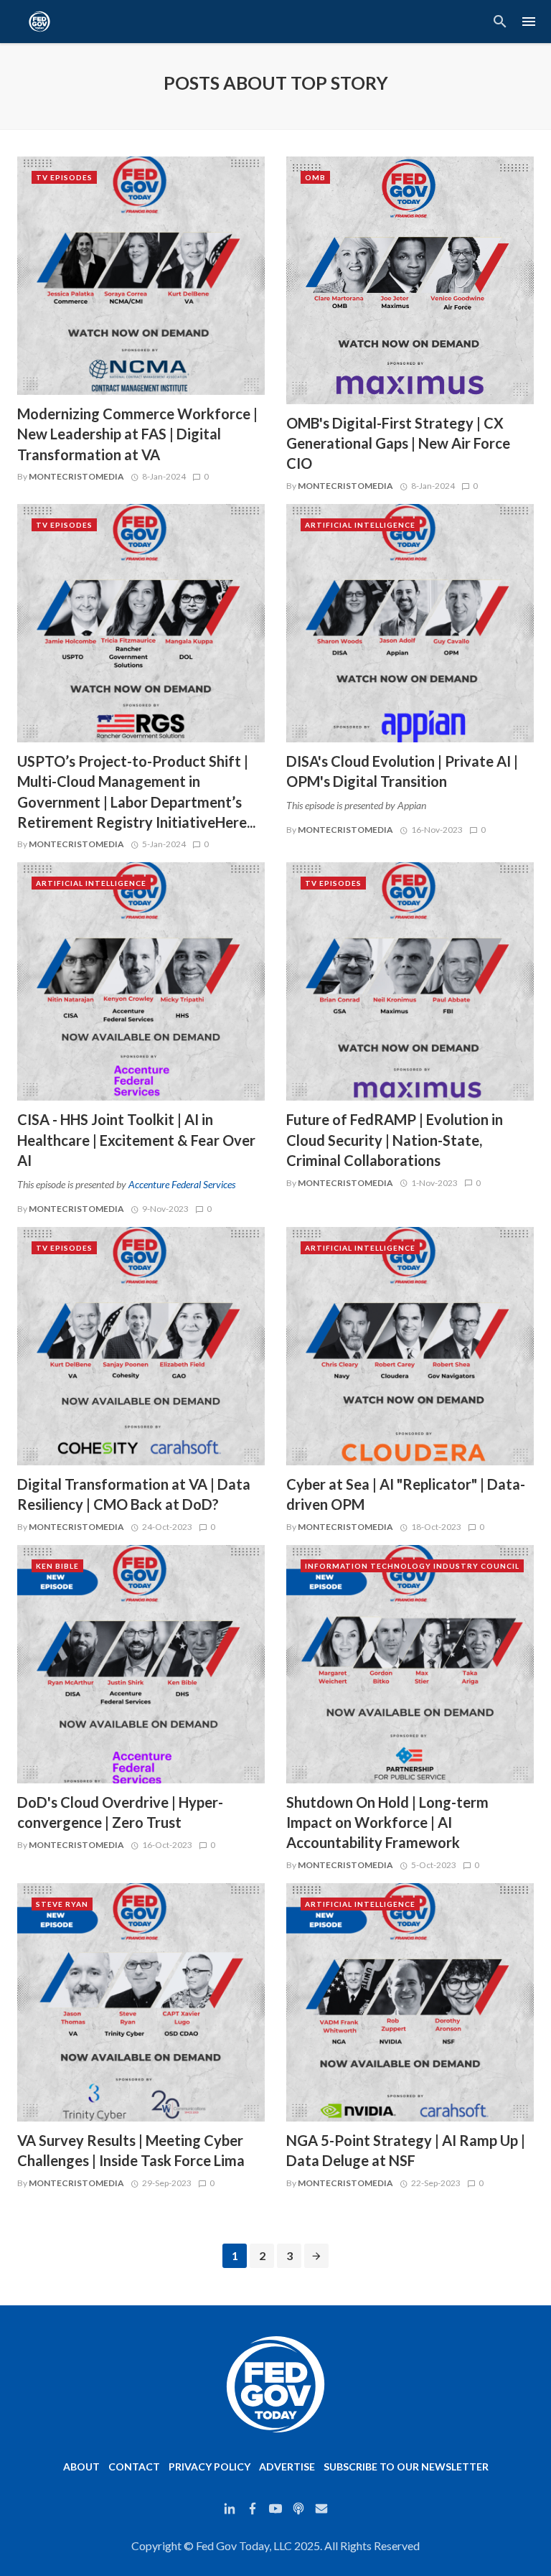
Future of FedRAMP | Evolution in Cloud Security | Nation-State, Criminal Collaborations (395, 1139)
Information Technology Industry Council (412, 1566)
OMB (315, 177)
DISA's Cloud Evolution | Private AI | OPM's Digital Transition (402, 771)
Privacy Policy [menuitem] (209, 2467)
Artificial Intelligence (360, 525)
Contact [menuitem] (134, 2467)
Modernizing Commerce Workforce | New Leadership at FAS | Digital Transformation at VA (137, 434)
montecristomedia (76, 476)
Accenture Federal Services (182, 1184)
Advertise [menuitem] (287, 2467)
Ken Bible (57, 1566)
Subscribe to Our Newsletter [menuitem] (406, 2467)
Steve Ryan (62, 1904)
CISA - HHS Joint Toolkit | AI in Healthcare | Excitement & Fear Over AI (136, 1139)
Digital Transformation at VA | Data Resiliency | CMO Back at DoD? (134, 1494)
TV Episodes (64, 177)
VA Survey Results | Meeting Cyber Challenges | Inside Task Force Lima (131, 2150)
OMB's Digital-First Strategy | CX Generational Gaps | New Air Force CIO (398, 443)
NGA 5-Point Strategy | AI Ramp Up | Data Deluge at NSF (406, 2150)
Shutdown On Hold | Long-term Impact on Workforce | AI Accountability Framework (387, 1822)
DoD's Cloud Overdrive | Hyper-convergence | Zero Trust (120, 1812)
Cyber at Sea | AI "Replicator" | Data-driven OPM (406, 1494)
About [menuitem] (81, 2467)
